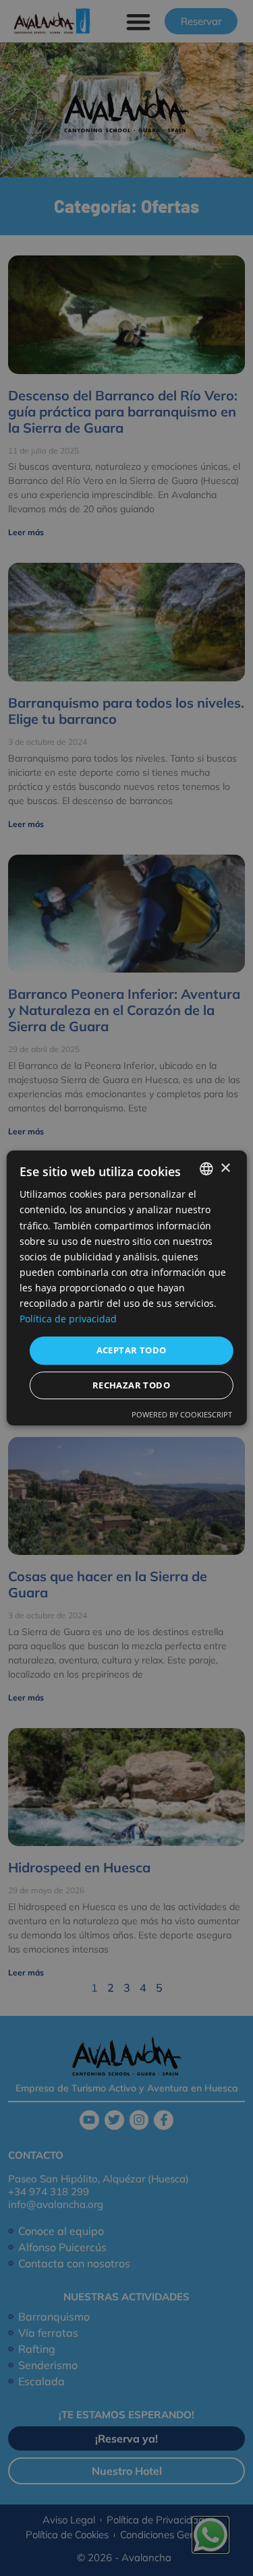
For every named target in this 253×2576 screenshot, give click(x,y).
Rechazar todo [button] (131, 1385)
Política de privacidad (68, 1319)
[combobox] (206, 1169)
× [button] (225, 1168)
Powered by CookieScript (182, 1414)
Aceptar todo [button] (132, 1350)
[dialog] (126, 1288)
